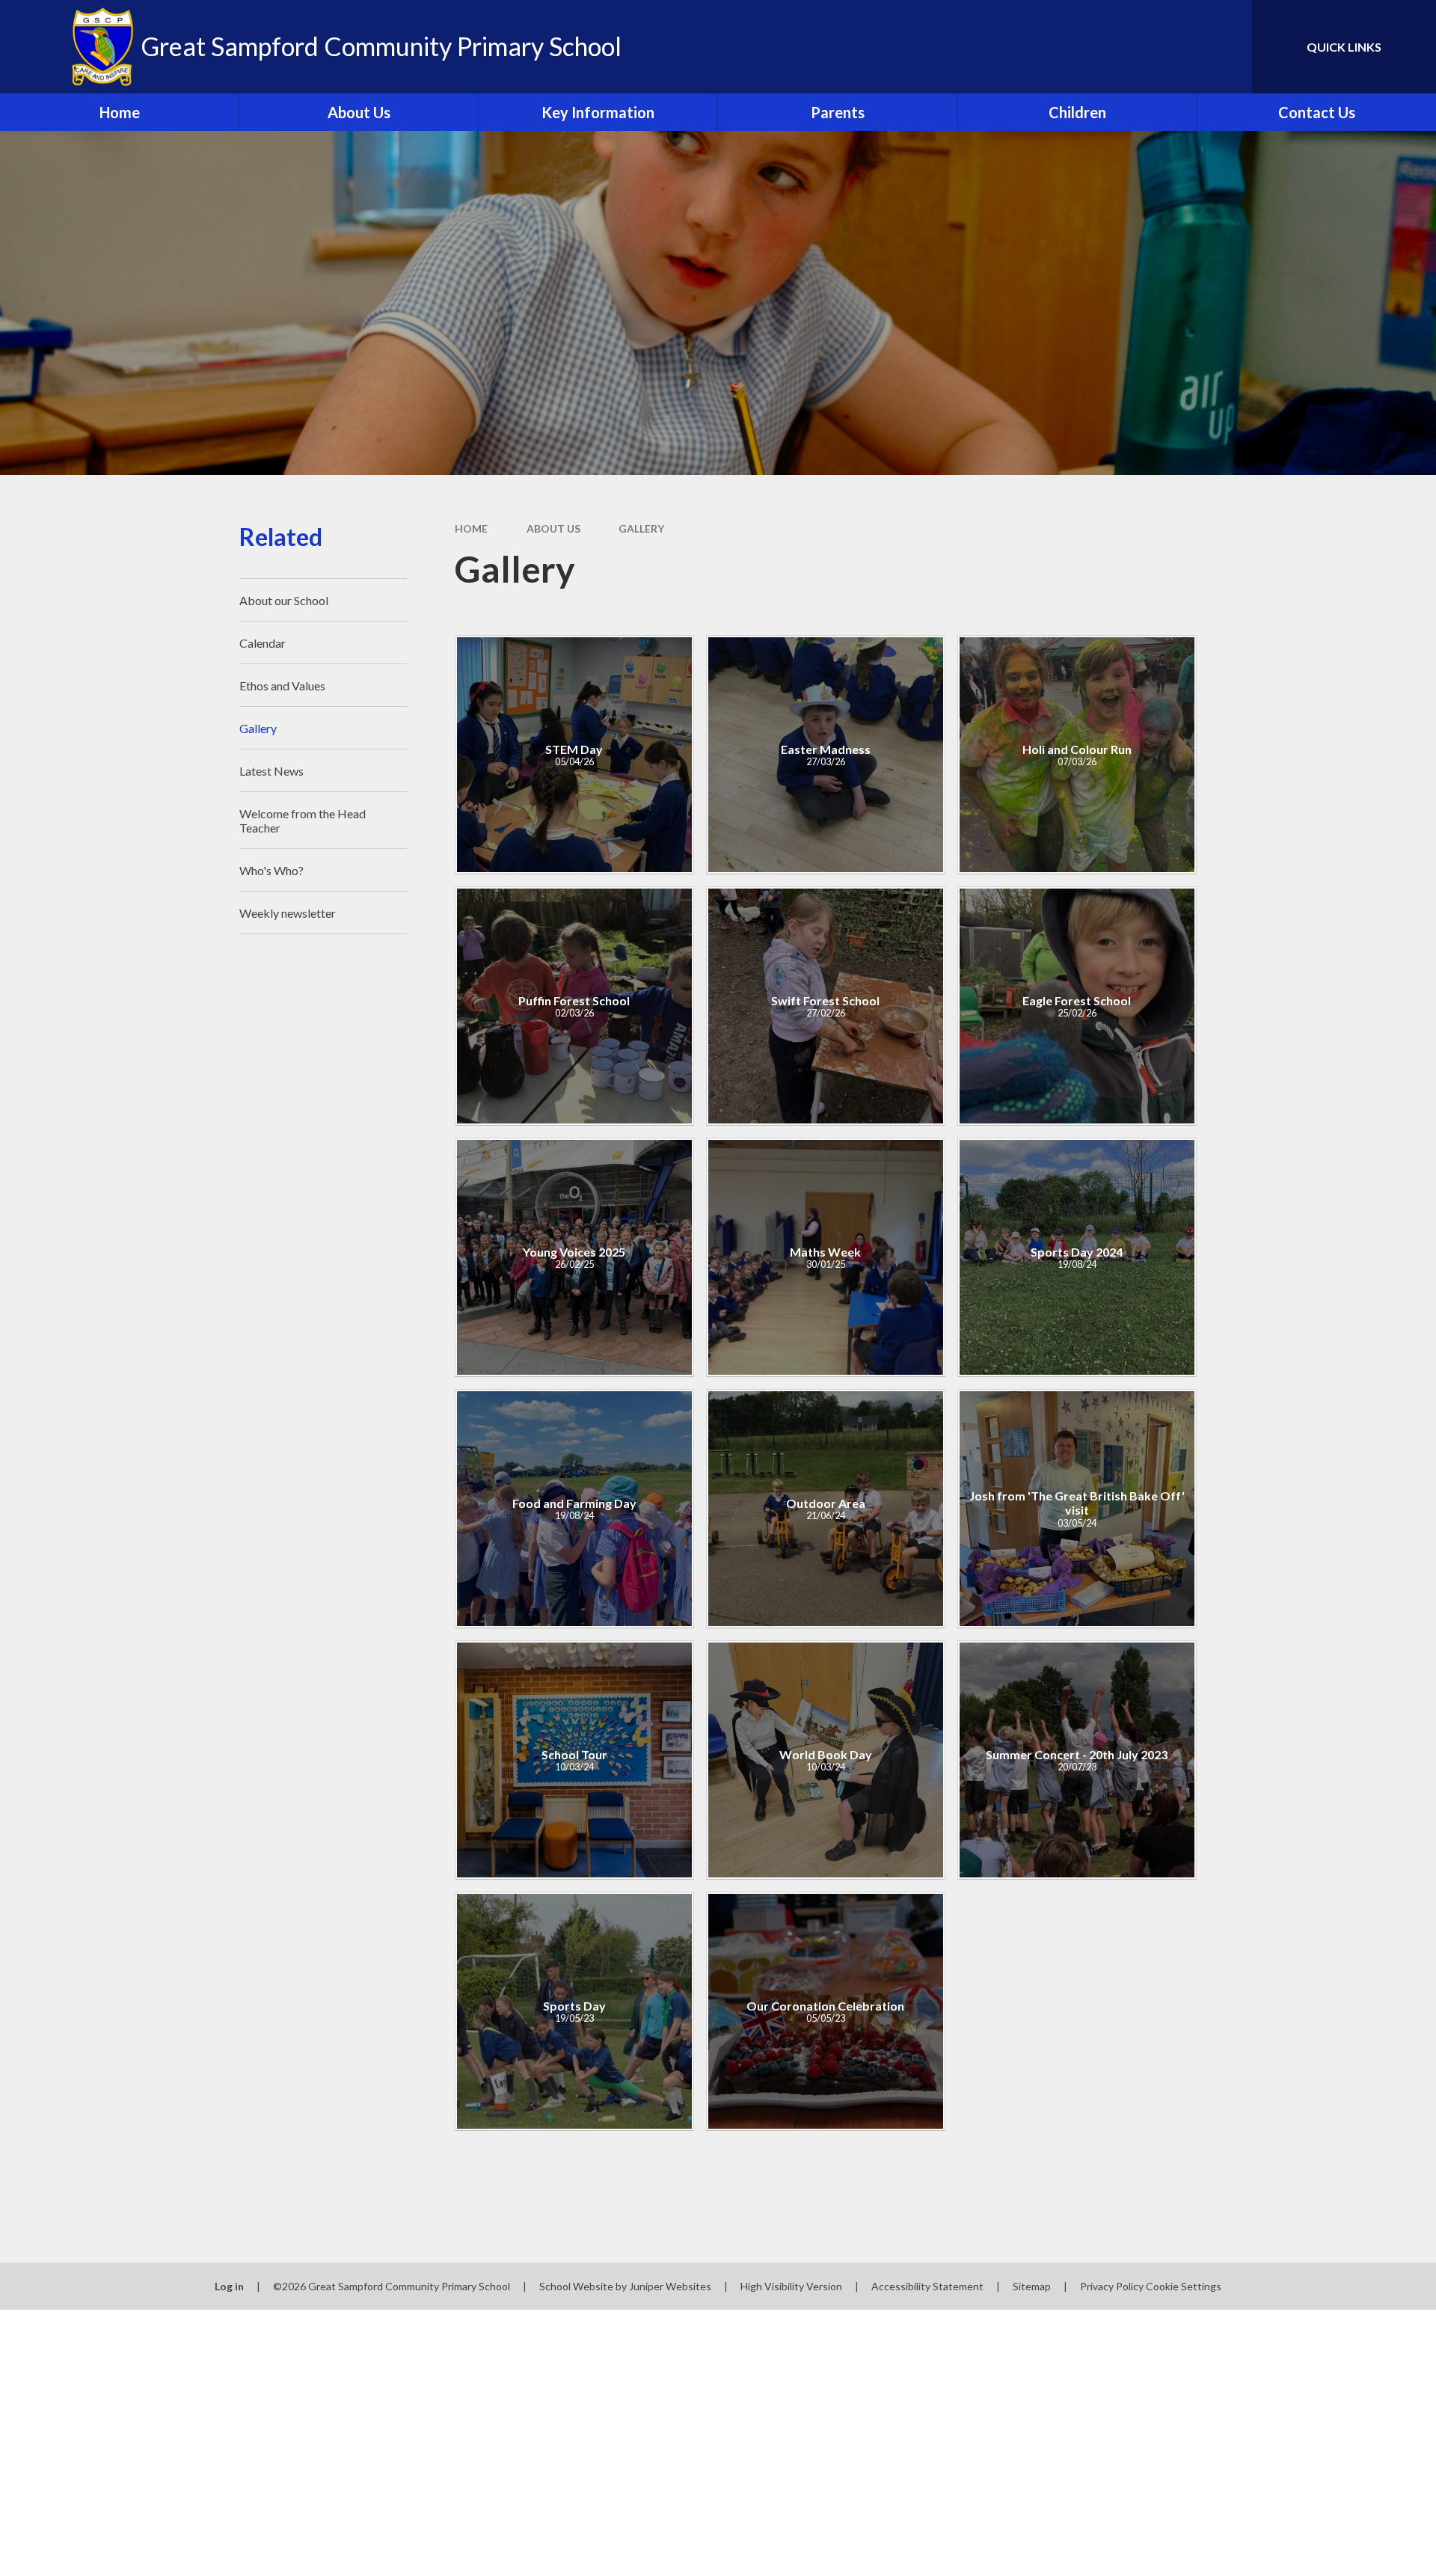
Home (471, 528)
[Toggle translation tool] (1173, 47)
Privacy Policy (1112, 2286)
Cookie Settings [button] (1184, 2286)
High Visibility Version (791, 2286)
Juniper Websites (670, 2286)
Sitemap (1032, 2286)
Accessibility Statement (927, 2286)
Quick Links (1344, 47)
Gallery (641, 528)
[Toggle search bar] (1226, 47)
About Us (553, 528)
